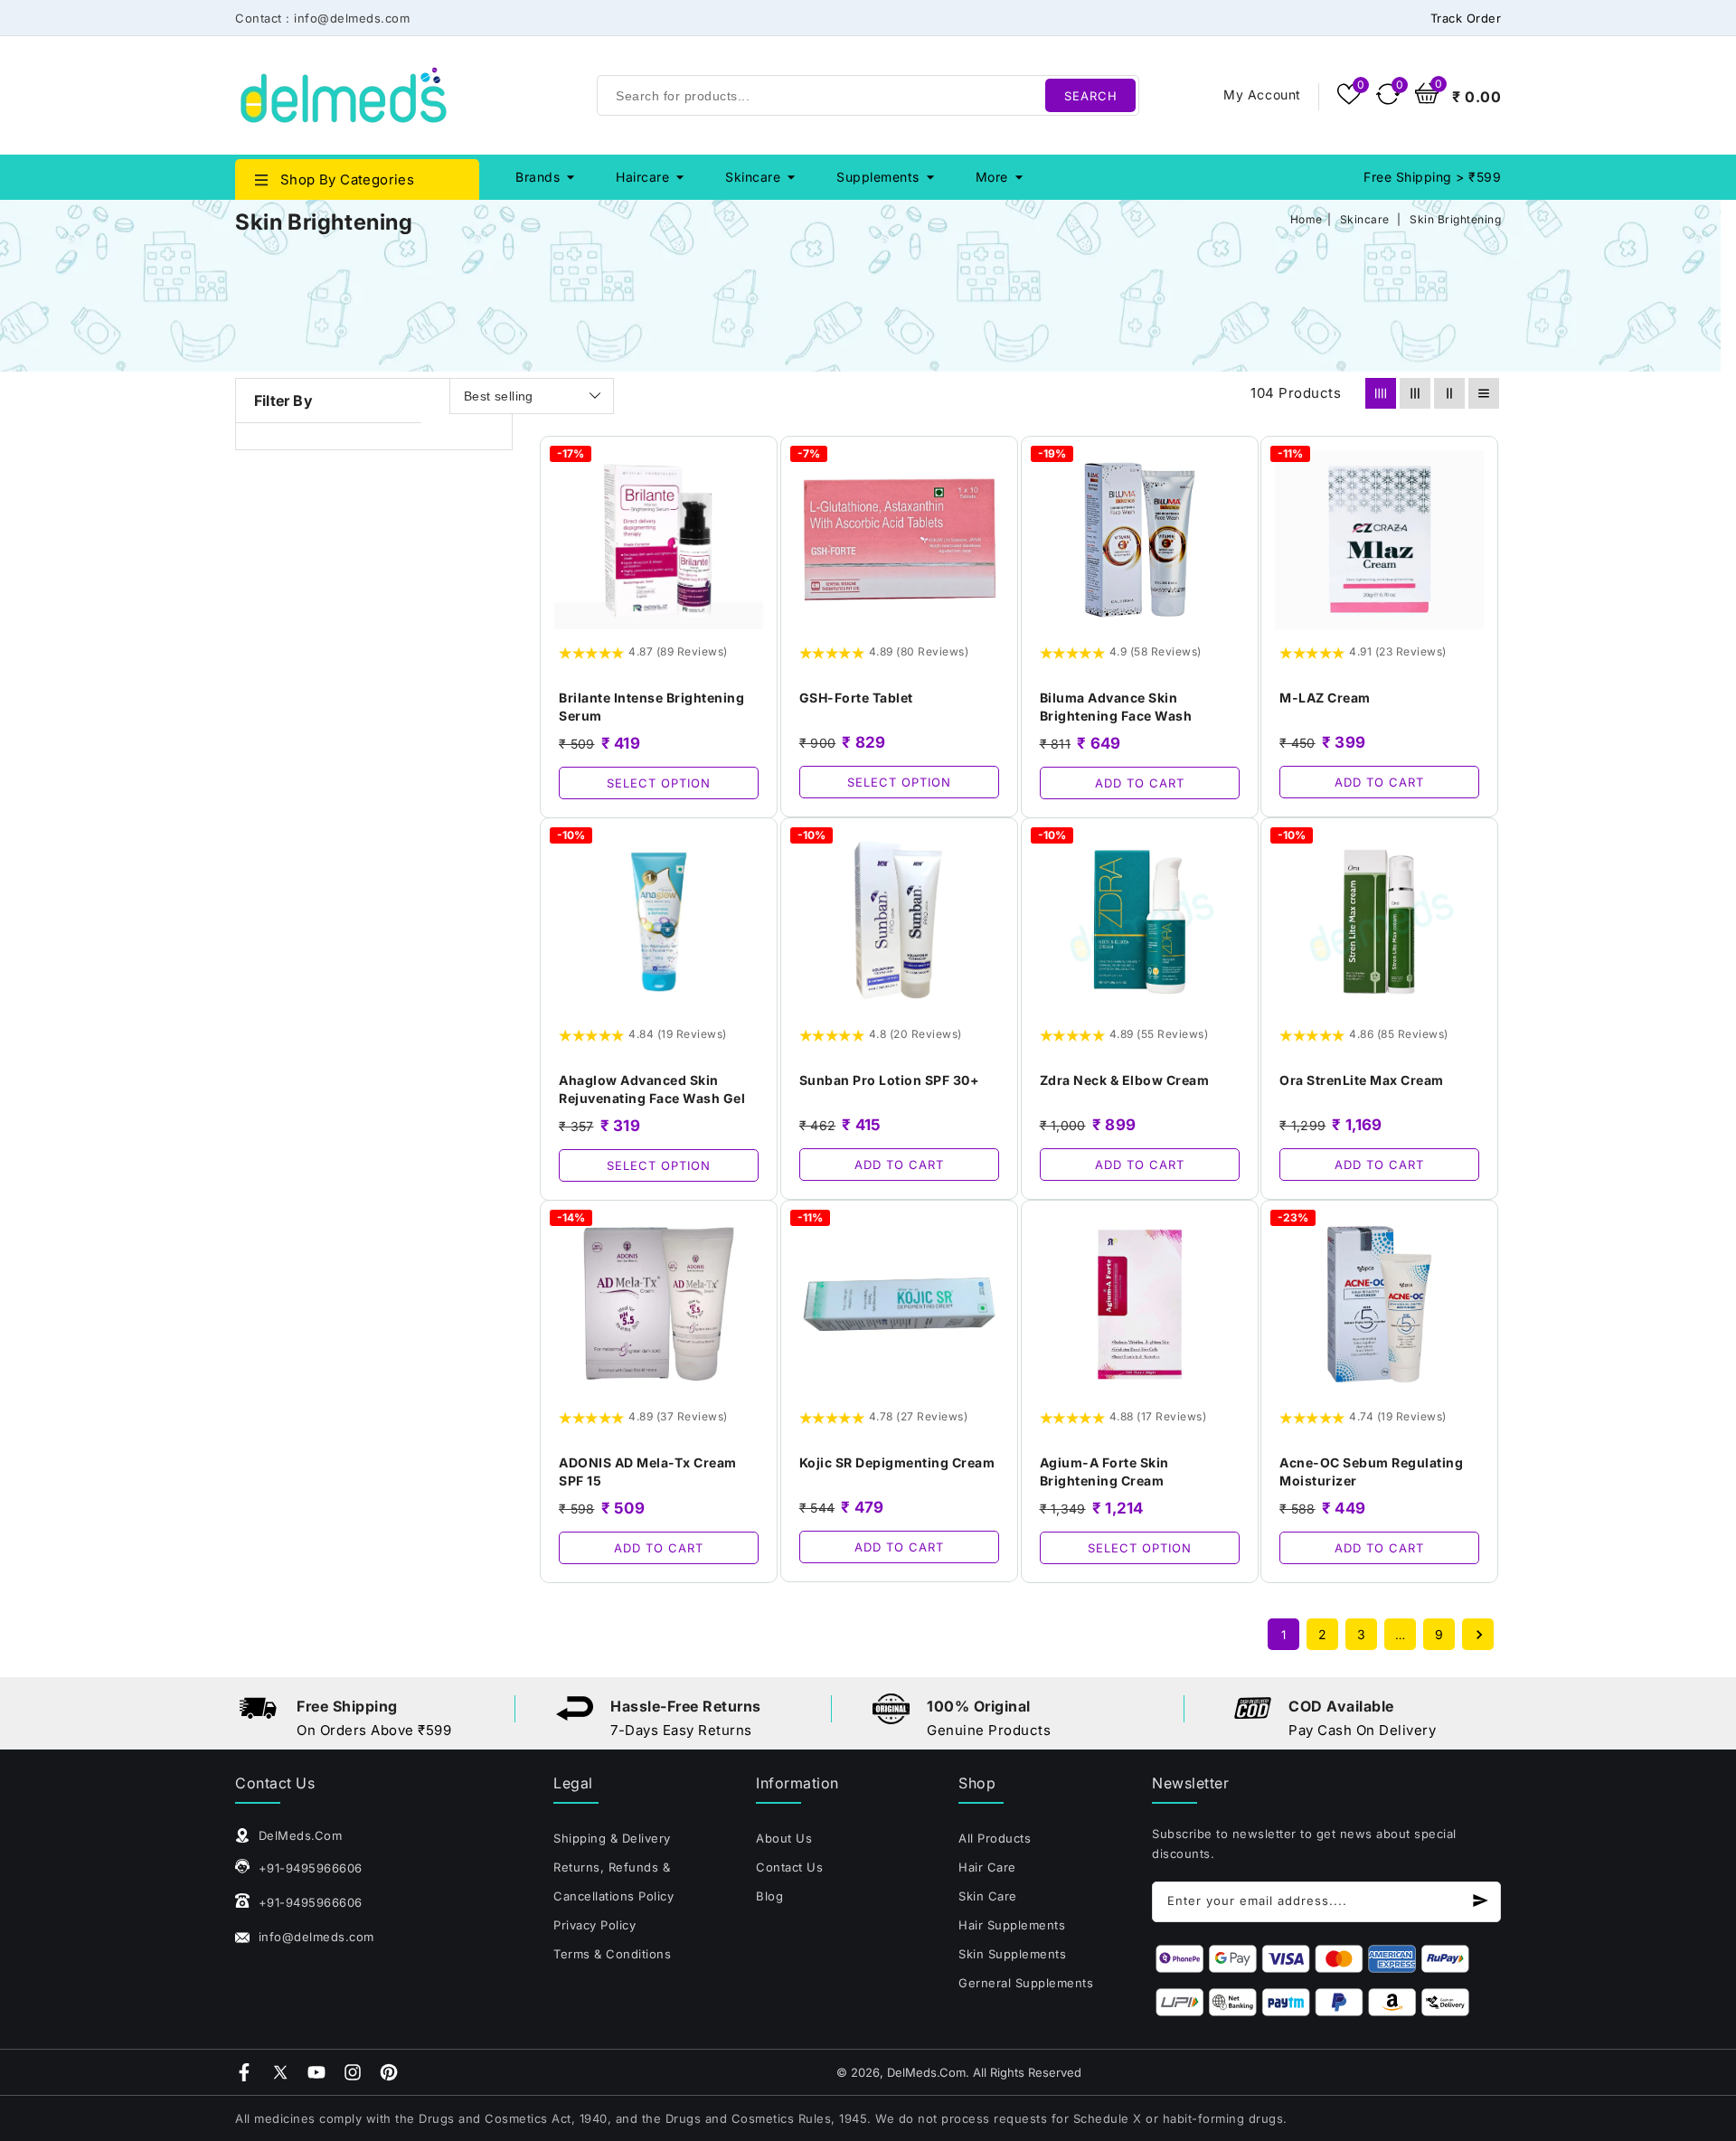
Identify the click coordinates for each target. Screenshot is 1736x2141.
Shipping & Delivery (612, 1838)
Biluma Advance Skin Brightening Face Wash (1116, 707)
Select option (659, 783)
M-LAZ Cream (1325, 698)
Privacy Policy (594, 1925)
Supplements (878, 177)
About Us (784, 1838)
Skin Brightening (1455, 219)
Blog (769, 1896)
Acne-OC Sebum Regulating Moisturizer (1371, 1471)
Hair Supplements (1012, 1925)
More (992, 177)
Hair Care (987, 1867)
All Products (995, 1838)
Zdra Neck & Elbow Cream (1125, 1080)
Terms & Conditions (612, 1954)
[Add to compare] (753, 491)
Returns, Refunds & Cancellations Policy (613, 1882)
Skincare (753, 177)
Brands (538, 177)
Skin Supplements (1012, 1954)
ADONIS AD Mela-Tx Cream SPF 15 (648, 1471)
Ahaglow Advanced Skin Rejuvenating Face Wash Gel (652, 1089)
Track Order (1466, 18)
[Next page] (1478, 1634)
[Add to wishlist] (753, 460)
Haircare (642, 177)
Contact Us (789, 1867)
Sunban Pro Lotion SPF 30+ (890, 1080)
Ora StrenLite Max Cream (1362, 1080)
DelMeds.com (926, 2072)
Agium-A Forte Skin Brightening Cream (1104, 1471)
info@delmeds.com (314, 1937)
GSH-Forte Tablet (856, 698)
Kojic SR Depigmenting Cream (897, 1462)
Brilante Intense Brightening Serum (651, 707)
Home (1307, 219)
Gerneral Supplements (1026, 1983)
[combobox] (868, 95)
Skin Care (988, 1896)
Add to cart (1140, 783)
